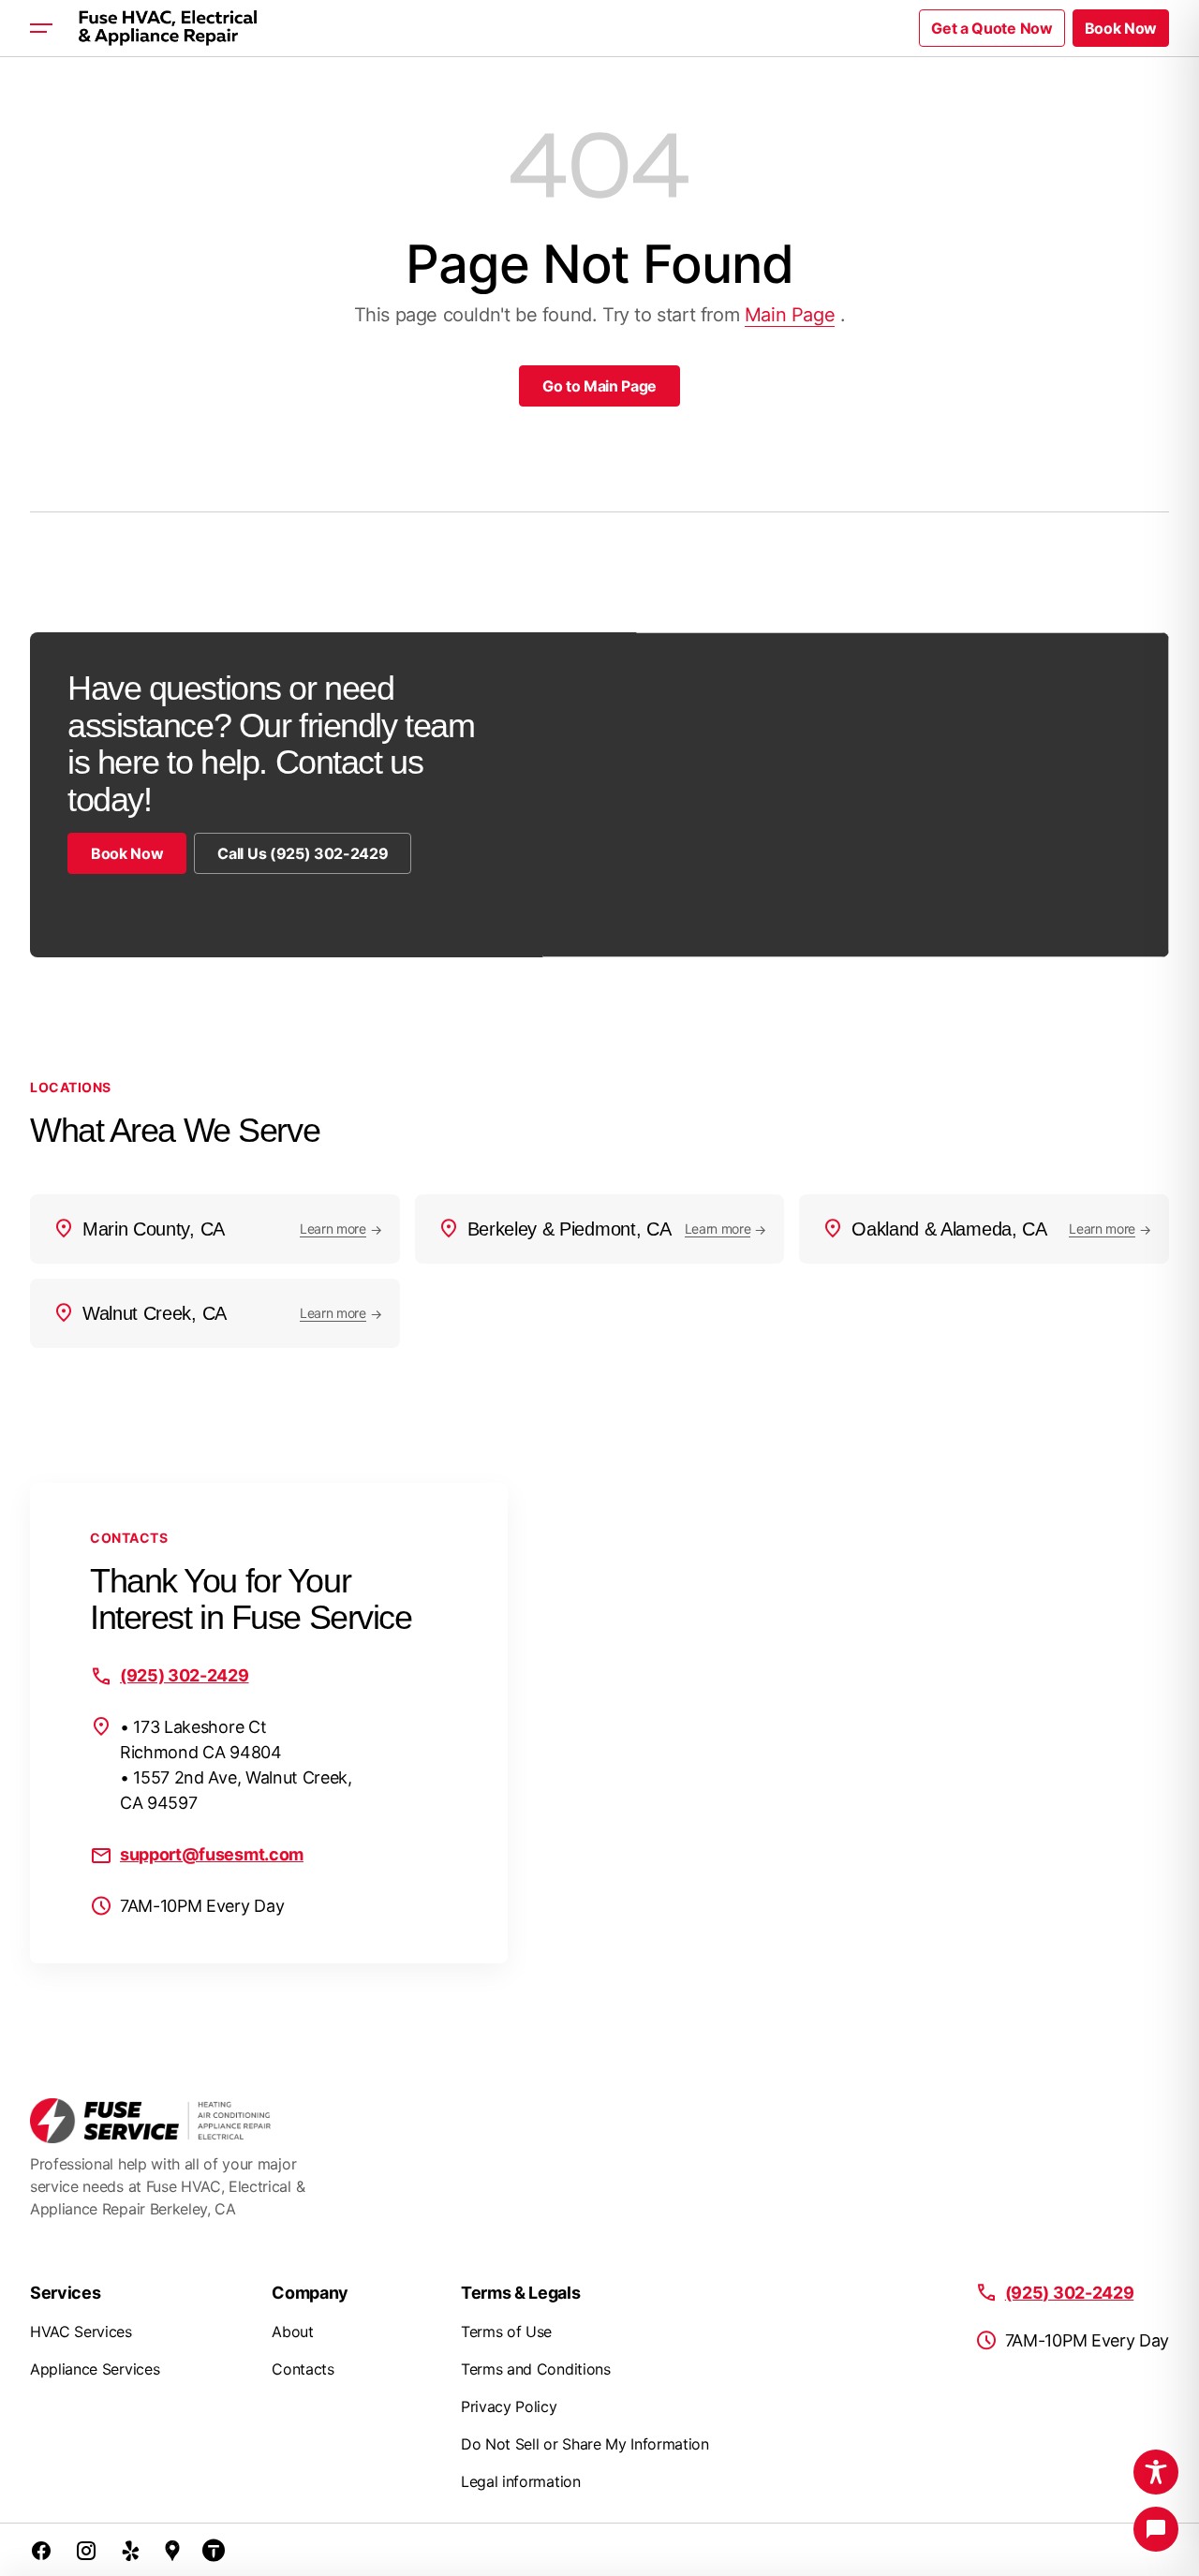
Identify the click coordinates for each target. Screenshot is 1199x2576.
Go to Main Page (599, 386)
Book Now (127, 853)
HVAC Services (81, 2332)
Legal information (521, 2481)
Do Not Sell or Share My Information (585, 2444)
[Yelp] (131, 2550)
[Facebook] (41, 2550)
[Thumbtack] (214, 2550)
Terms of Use (506, 2332)
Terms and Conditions (536, 2369)
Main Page (790, 315)
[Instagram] (86, 2550)
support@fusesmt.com (212, 1854)
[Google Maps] (172, 2550)
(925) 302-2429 (185, 1675)
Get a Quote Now (992, 28)
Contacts (303, 2369)
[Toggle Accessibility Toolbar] (1156, 2472)
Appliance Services (95, 2369)
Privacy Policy (509, 2406)
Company (310, 2293)
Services (65, 2293)
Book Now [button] (1121, 28)
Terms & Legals (521, 2293)
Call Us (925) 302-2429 (303, 853)
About (292, 2332)
